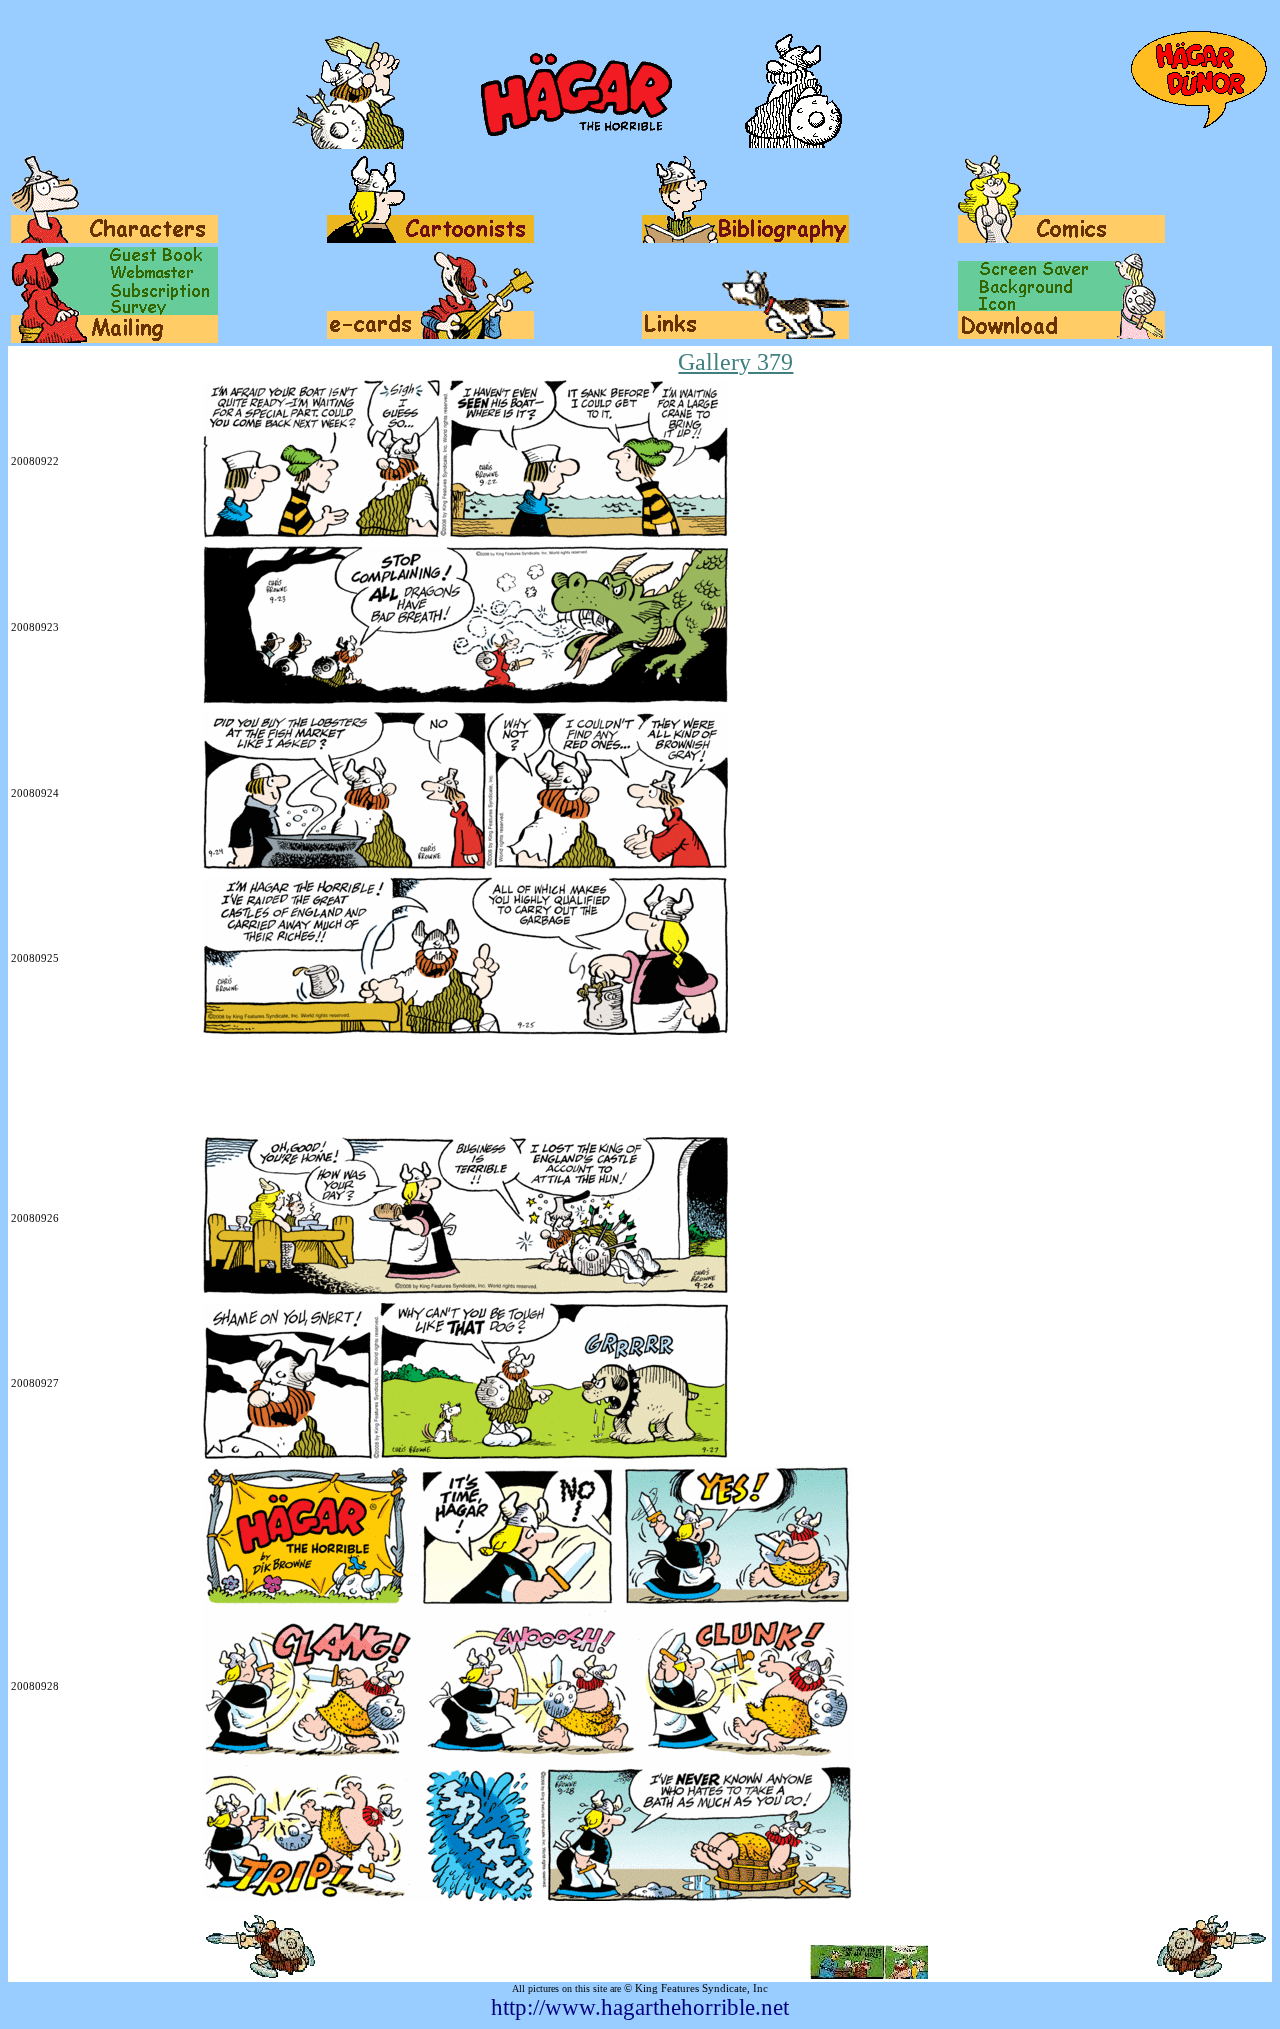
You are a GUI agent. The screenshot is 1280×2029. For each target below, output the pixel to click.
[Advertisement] (375, 1088)
